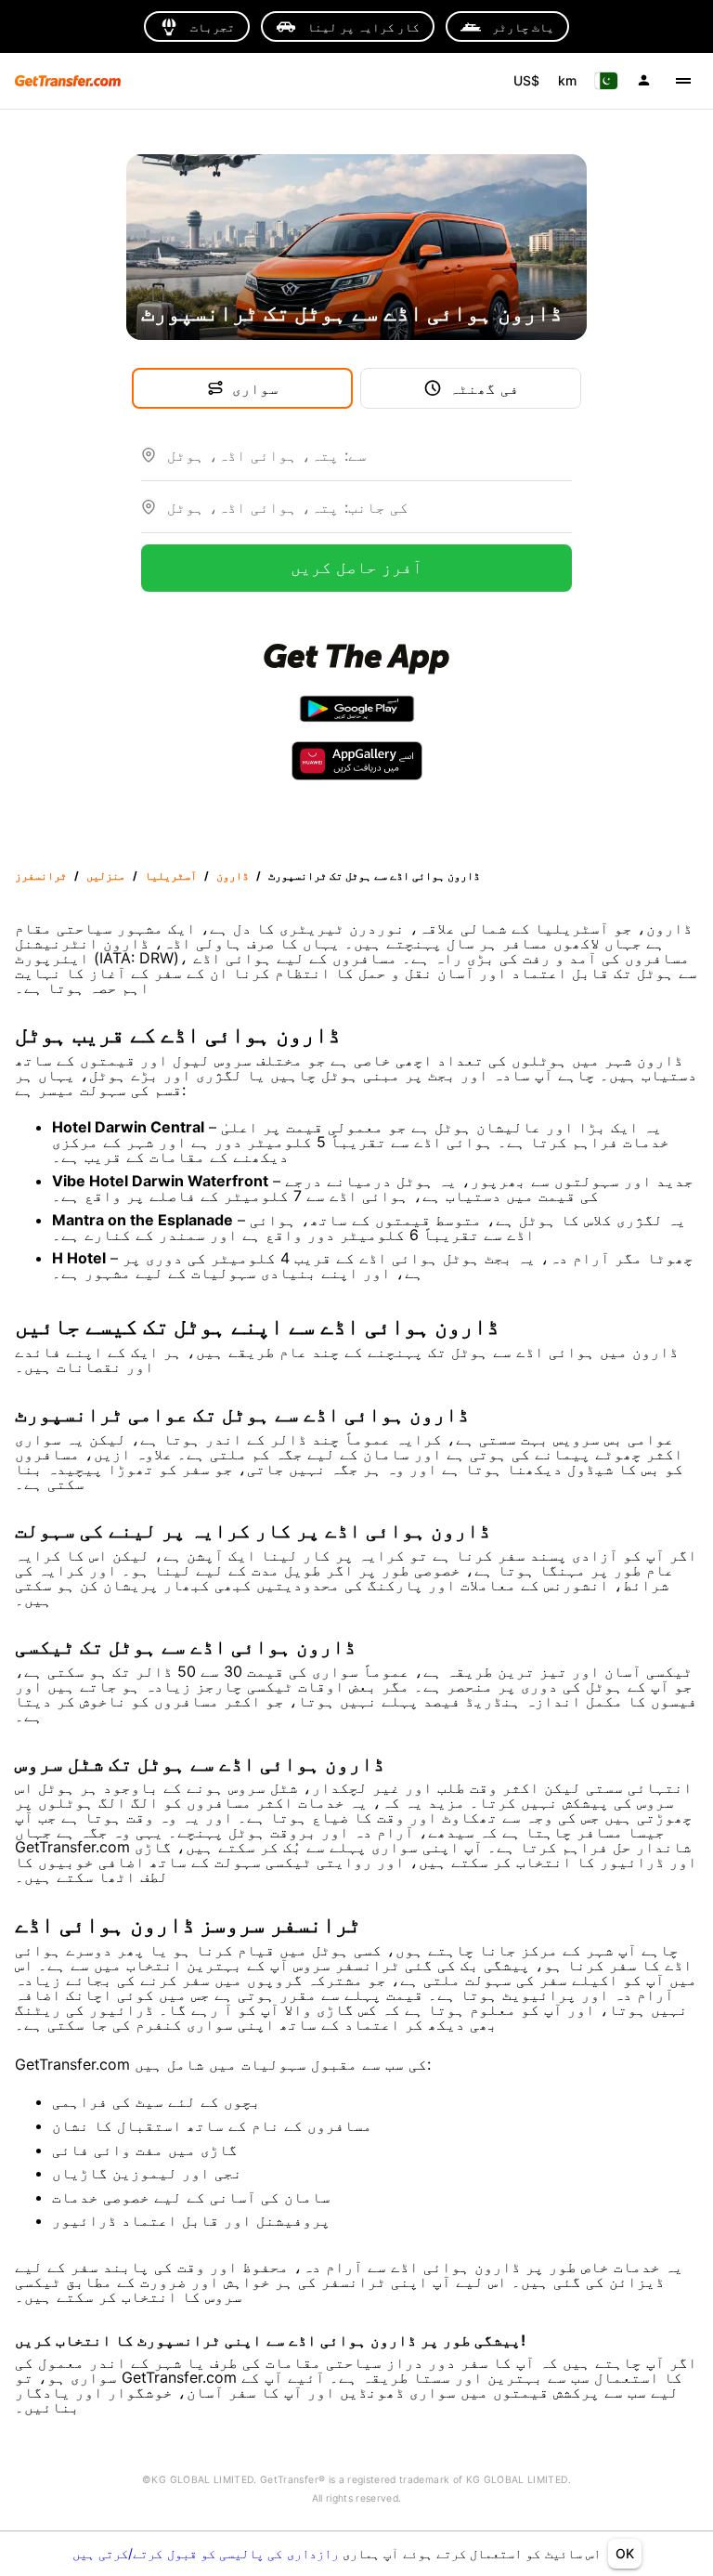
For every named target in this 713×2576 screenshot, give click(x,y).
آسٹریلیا (171, 876)
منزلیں (106, 876)
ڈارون (233, 876)
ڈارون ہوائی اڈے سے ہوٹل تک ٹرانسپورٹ (374, 876)
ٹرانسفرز (41, 876)
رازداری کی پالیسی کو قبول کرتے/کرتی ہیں (207, 2553)
